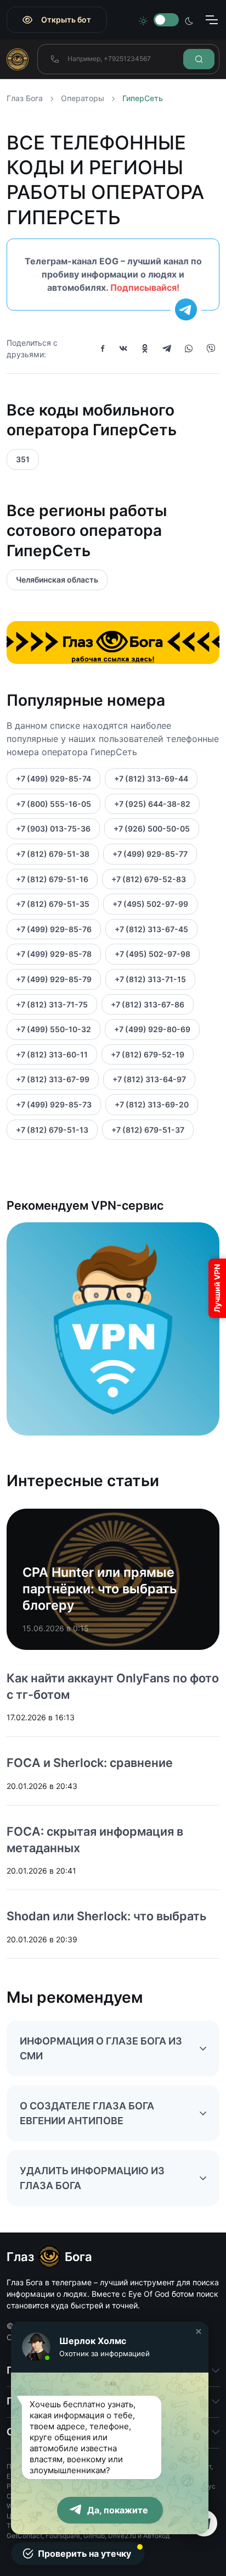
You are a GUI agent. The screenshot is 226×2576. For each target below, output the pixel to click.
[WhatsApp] (189, 348)
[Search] (199, 59)
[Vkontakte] (123, 348)
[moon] (189, 20)
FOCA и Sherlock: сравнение (90, 1763)
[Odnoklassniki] (145, 348)
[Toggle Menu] (211, 20)
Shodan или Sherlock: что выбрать (106, 1916)
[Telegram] (167, 348)
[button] (199, 2331)
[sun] (143, 20)
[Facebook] (103, 348)
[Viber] (211, 348)
